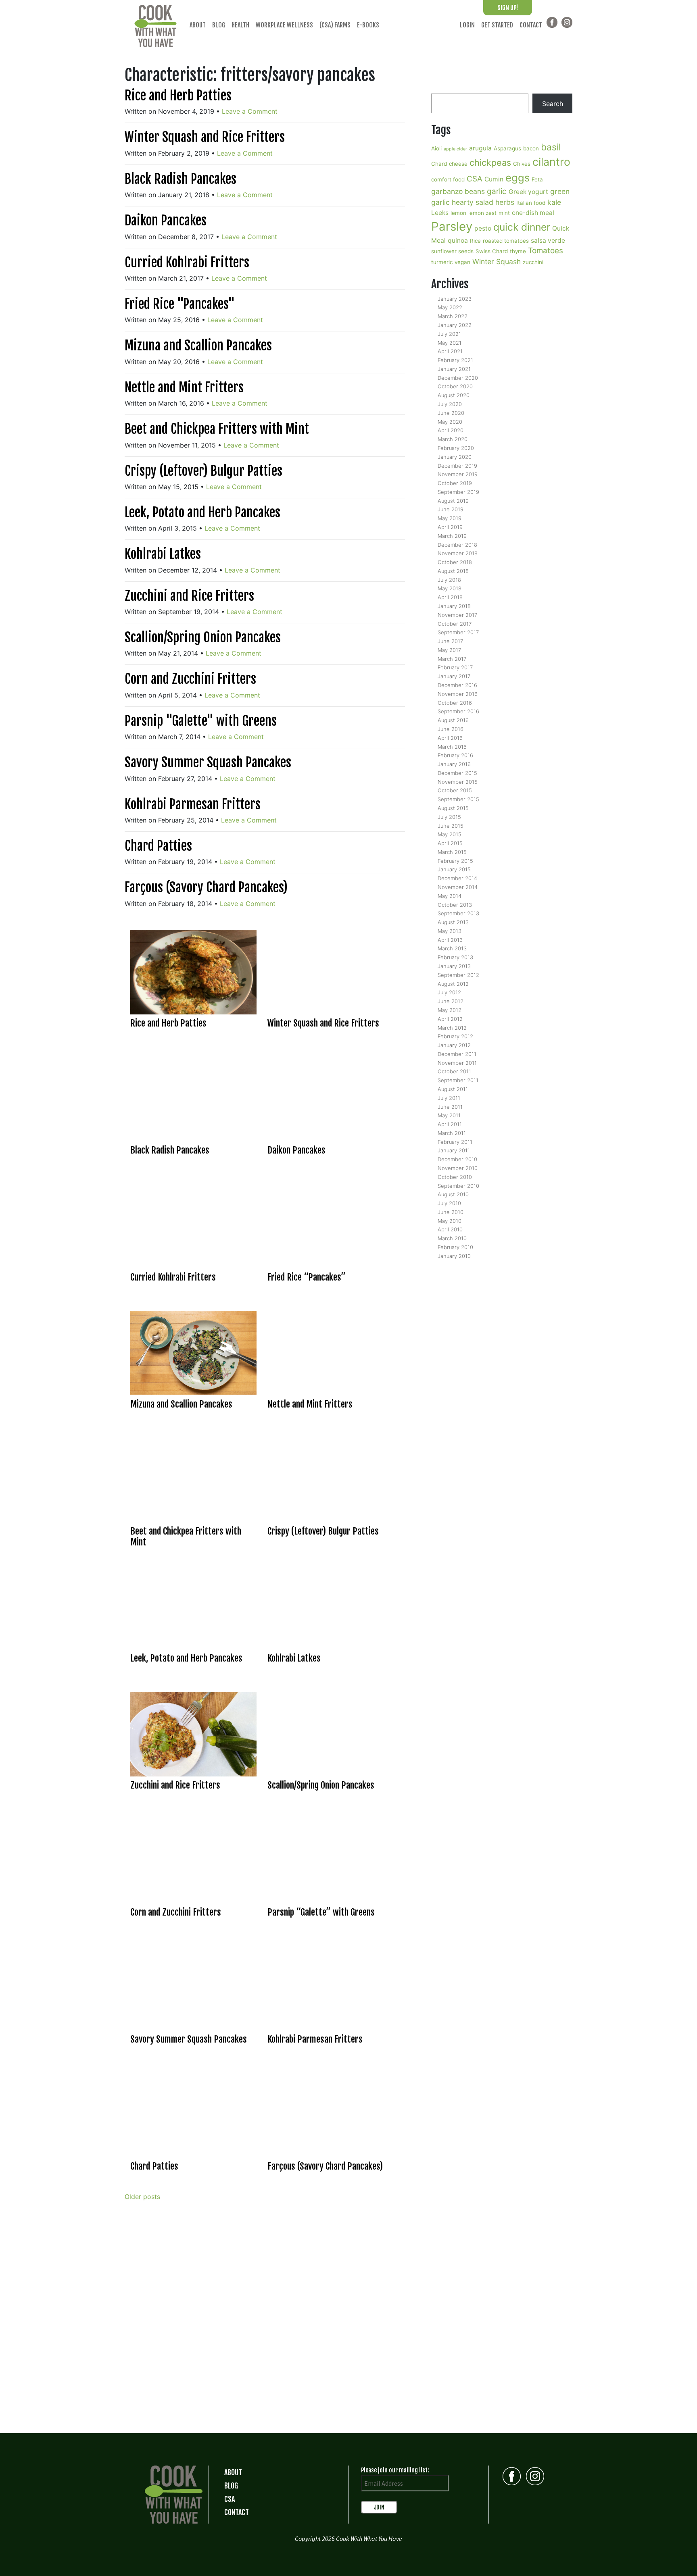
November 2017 (457, 615)
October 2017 (455, 624)
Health (240, 25)
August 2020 (454, 395)
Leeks (440, 213)
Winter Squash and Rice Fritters (205, 137)
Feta (537, 179)
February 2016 (455, 755)
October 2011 (454, 1071)
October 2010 (455, 1177)
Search (553, 104)
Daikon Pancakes (166, 221)
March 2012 (452, 1028)
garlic (497, 191)
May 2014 (450, 896)
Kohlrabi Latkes (163, 554)
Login (467, 25)
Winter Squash (497, 261)
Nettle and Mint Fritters (184, 387)
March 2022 (453, 316)
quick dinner (522, 227)
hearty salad (473, 202)
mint (504, 213)
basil (551, 147)
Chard (439, 164)
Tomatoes (546, 251)
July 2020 (450, 404)
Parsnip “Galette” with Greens (321, 1912)
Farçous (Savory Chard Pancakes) (206, 887)
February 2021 (455, 360)
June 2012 (451, 1001)
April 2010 (450, 1229)
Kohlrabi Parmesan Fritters (193, 804)
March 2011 (452, 1133)
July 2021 (449, 334)
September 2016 (458, 711)
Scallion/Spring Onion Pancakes (203, 637)
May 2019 (450, 518)
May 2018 (450, 588)
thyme (518, 251)
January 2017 (454, 676)
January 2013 (454, 966)
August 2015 (453, 808)
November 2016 (458, 694)
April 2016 (450, 738)
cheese (458, 164)
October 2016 (455, 703)
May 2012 (450, 1010)
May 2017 (449, 650)
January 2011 (454, 1150)
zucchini (533, 262)
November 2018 (458, 553)
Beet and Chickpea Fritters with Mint (217, 429)
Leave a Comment (250, 111)
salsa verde (548, 241)
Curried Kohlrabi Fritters (187, 262)
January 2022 (455, 325)
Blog (219, 25)
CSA (475, 179)
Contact (531, 25)
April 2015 (450, 843)
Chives (522, 164)
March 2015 (452, 852)
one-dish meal (533, 213)
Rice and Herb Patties (178, 96)
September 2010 (458, 1186)
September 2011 (458, 1080)
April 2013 (450, 940)
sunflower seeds (452, 251)
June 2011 (450, 1107)
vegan (462, 262)
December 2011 (457, 1054)
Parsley (452, 226)
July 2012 (449, 992)
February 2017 (455, 667)
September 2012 (458, 975)
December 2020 (458, 378)
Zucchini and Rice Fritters (189, 596)
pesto (483, 228)
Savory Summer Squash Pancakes (208, 762)
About (198, 25)
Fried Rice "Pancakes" (180, 304)
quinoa (458, 241)
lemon (458, 213)
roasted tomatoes (506, 241)
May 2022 (450, 307)
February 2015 (455, 861)
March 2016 (452, 747)
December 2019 (457, 466)
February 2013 (455, 957)
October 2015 (455, 790)
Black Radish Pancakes (181, 179)
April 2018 (450, 597)
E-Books (368, 25)
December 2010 (457, 1159)
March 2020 (453, 439)
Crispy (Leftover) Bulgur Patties (203, 471)
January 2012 (454, 1045)
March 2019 (452, 536)
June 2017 (450, 641)
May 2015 (450, 834)
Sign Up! (508, 8)
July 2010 (449, 1203)
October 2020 (455, 386)
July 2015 (449, 817)
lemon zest (482, 213)
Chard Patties (158, 846)
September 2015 (458, 799)
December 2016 (457, 685)
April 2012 (450, 1019)
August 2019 (453, 501)
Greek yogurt (528, 192)
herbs (505, 202)
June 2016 (451, 729)
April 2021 (450, 351)
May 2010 (450, 1221)
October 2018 (455, 562)
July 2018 (449, 580)
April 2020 (451, 430)
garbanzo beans (458, 191)
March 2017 (452, 659)
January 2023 (455, 299)
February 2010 (455, 1247)
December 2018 (457, 545)
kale (554, 202)
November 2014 (458, 887)
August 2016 (453, 720)
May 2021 (450, 343)
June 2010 (451, 1212)
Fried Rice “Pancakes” (307, 1277)
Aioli (436, 148)
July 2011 (449, 1098)
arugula (480, 148)
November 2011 (457, 1063)
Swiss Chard (492, 251)
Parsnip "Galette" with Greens (201, 721)
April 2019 (450, 527)
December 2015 (457, 773)
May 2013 (450, 931)
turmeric (442, 262)
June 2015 (451, 826)
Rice (475, 241)
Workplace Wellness (284, 25)
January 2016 (454, 764)
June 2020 (451, 413)
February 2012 (455, 1036)
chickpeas (490, 162)
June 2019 (451, 509)
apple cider (455, 149)
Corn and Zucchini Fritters (190, 679)
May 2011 (449, 1115)
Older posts (142, 2197)
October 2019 (455, 483)
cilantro (551, 162)
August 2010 (453, 1194)
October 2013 (455, 905)
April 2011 (450, 1124)
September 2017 (458, 632)
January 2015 (454, 869)
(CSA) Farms (335, 25)
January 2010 (454, 1256)
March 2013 (452, 948)
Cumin (494, 179)
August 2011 (453, 1089)
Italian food (531, 203)
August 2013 (453, 922)
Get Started (497, 25)
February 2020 (456, 448)
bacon (531, 148)
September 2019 (458, 492)
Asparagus (507, 148)
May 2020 (450, 422)
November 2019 (458, 474)
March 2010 (452, 1238)
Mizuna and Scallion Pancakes (198, 346)
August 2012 (453, 984)
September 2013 (458, 913)
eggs (518, 178)
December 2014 (457, 878)
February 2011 (455, 1142)
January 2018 (454, 606)
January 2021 (454, 369)
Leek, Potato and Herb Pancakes (202, 512)
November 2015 (458, 782)
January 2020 (455, 457)
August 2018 (453, 571)
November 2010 (458, 1168)
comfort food (448, 179)
